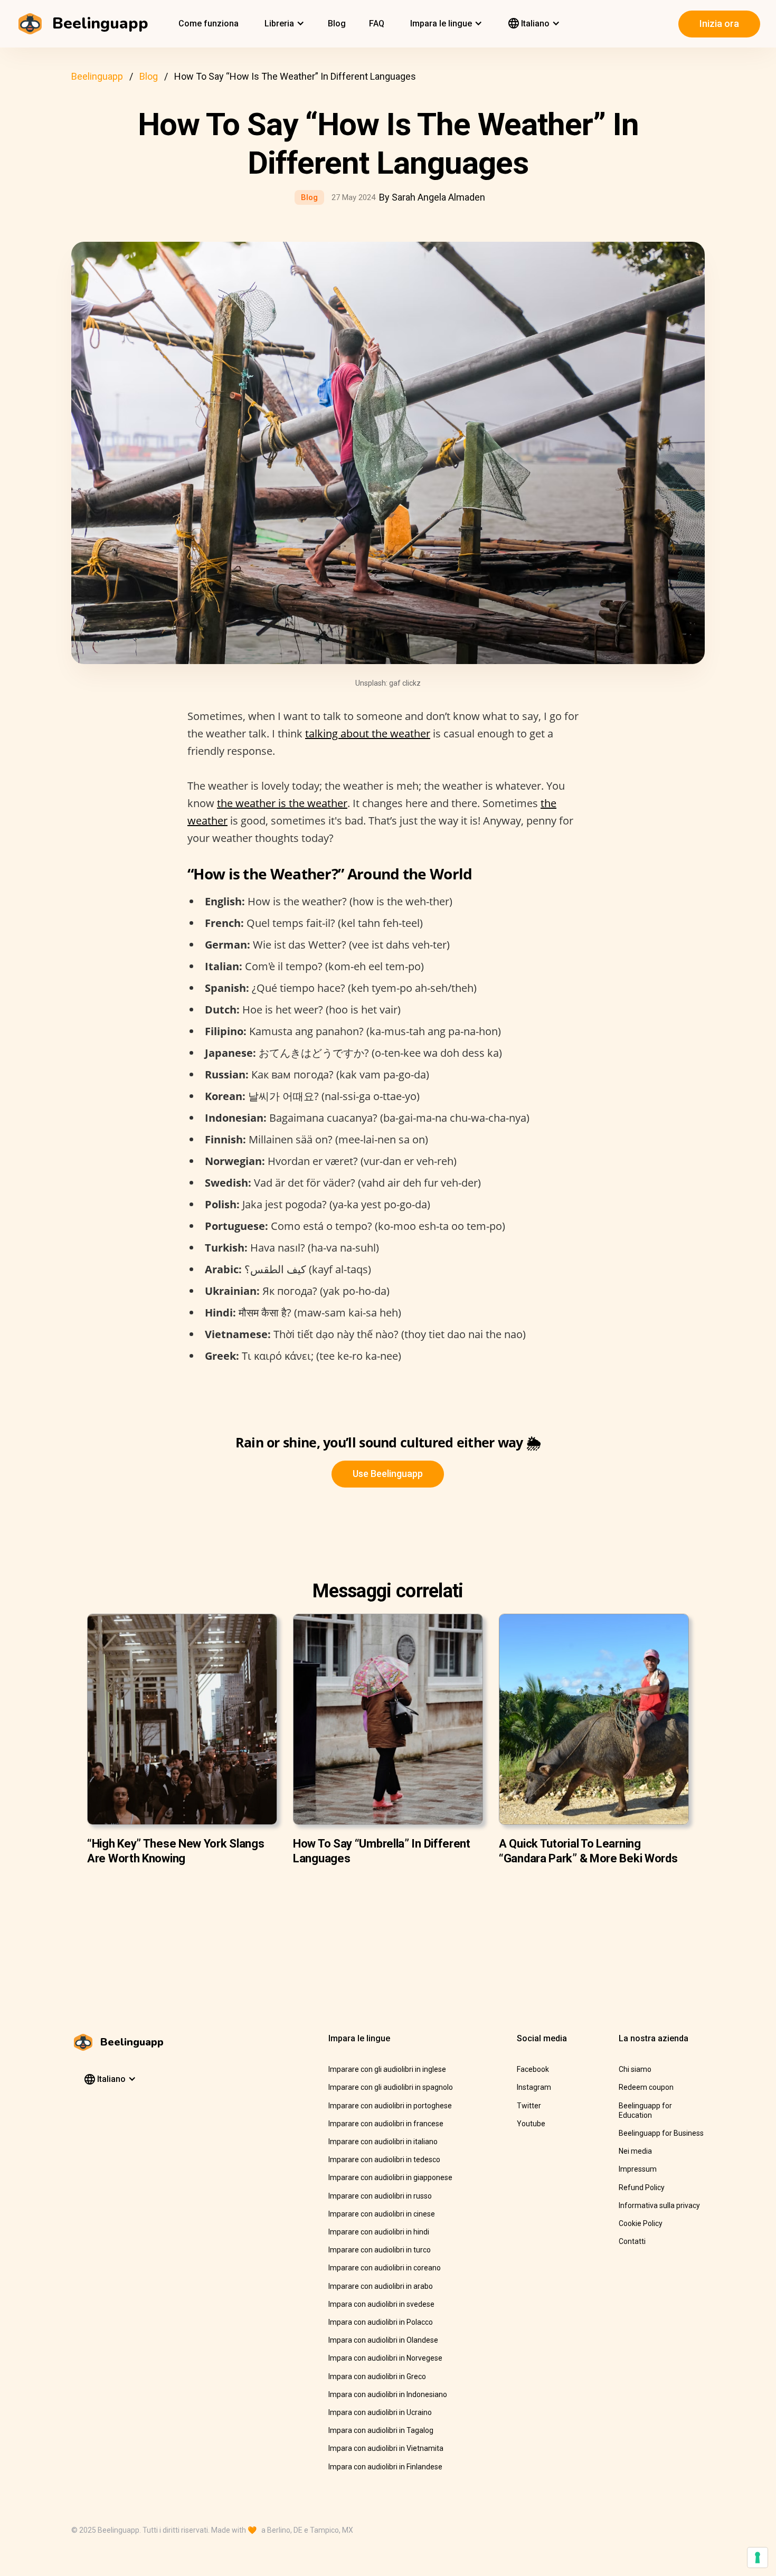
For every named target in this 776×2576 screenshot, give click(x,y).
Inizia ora (719, 23)
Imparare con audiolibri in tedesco (384, 2160)
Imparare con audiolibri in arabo (381, 2286)
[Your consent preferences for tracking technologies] (758, 2558)
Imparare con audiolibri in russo (380, 2196)
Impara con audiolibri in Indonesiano (388, 2394)
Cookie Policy (641, 2223)
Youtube (531, 2124)
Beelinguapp (97, 76)
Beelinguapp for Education (645, 2110)
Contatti (632, 2241)
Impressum (638, 2169)
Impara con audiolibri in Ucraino (380, 2412)
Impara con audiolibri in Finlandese (385, 2467)
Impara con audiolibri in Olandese (383, 2340)
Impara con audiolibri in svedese (381, 2304)
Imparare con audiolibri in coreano (385, 2268)
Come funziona (209, 23)
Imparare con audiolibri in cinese (382, 2214)
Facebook (533, 2069)
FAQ (377, 23)
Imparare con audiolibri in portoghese (390, 2106)
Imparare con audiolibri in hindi (379, 2232)
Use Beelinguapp (388, 1474)
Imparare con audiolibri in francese (386, 2124)
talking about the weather (368, 733)
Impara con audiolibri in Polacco (381, 2322)
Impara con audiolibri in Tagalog (381, 2430)
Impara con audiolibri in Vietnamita (386, 2448)
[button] (283, 24)
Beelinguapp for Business (661, 2133)
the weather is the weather (282, 803)
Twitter (529, 2106)
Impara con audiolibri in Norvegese (385, 2358)
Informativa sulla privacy (659, 2205)
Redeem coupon (646, 2087)
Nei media (635, 2151)
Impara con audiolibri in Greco (377, 2376)
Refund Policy (642, 2187)
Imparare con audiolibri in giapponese (390, 2177)
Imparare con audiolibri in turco (380, 2250)
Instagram (534, 2087)
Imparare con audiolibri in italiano (383, 2142)
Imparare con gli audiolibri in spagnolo (391, 2087)
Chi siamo (635, 2069)
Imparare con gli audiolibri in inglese (387, 2069)
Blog (337, 23)
